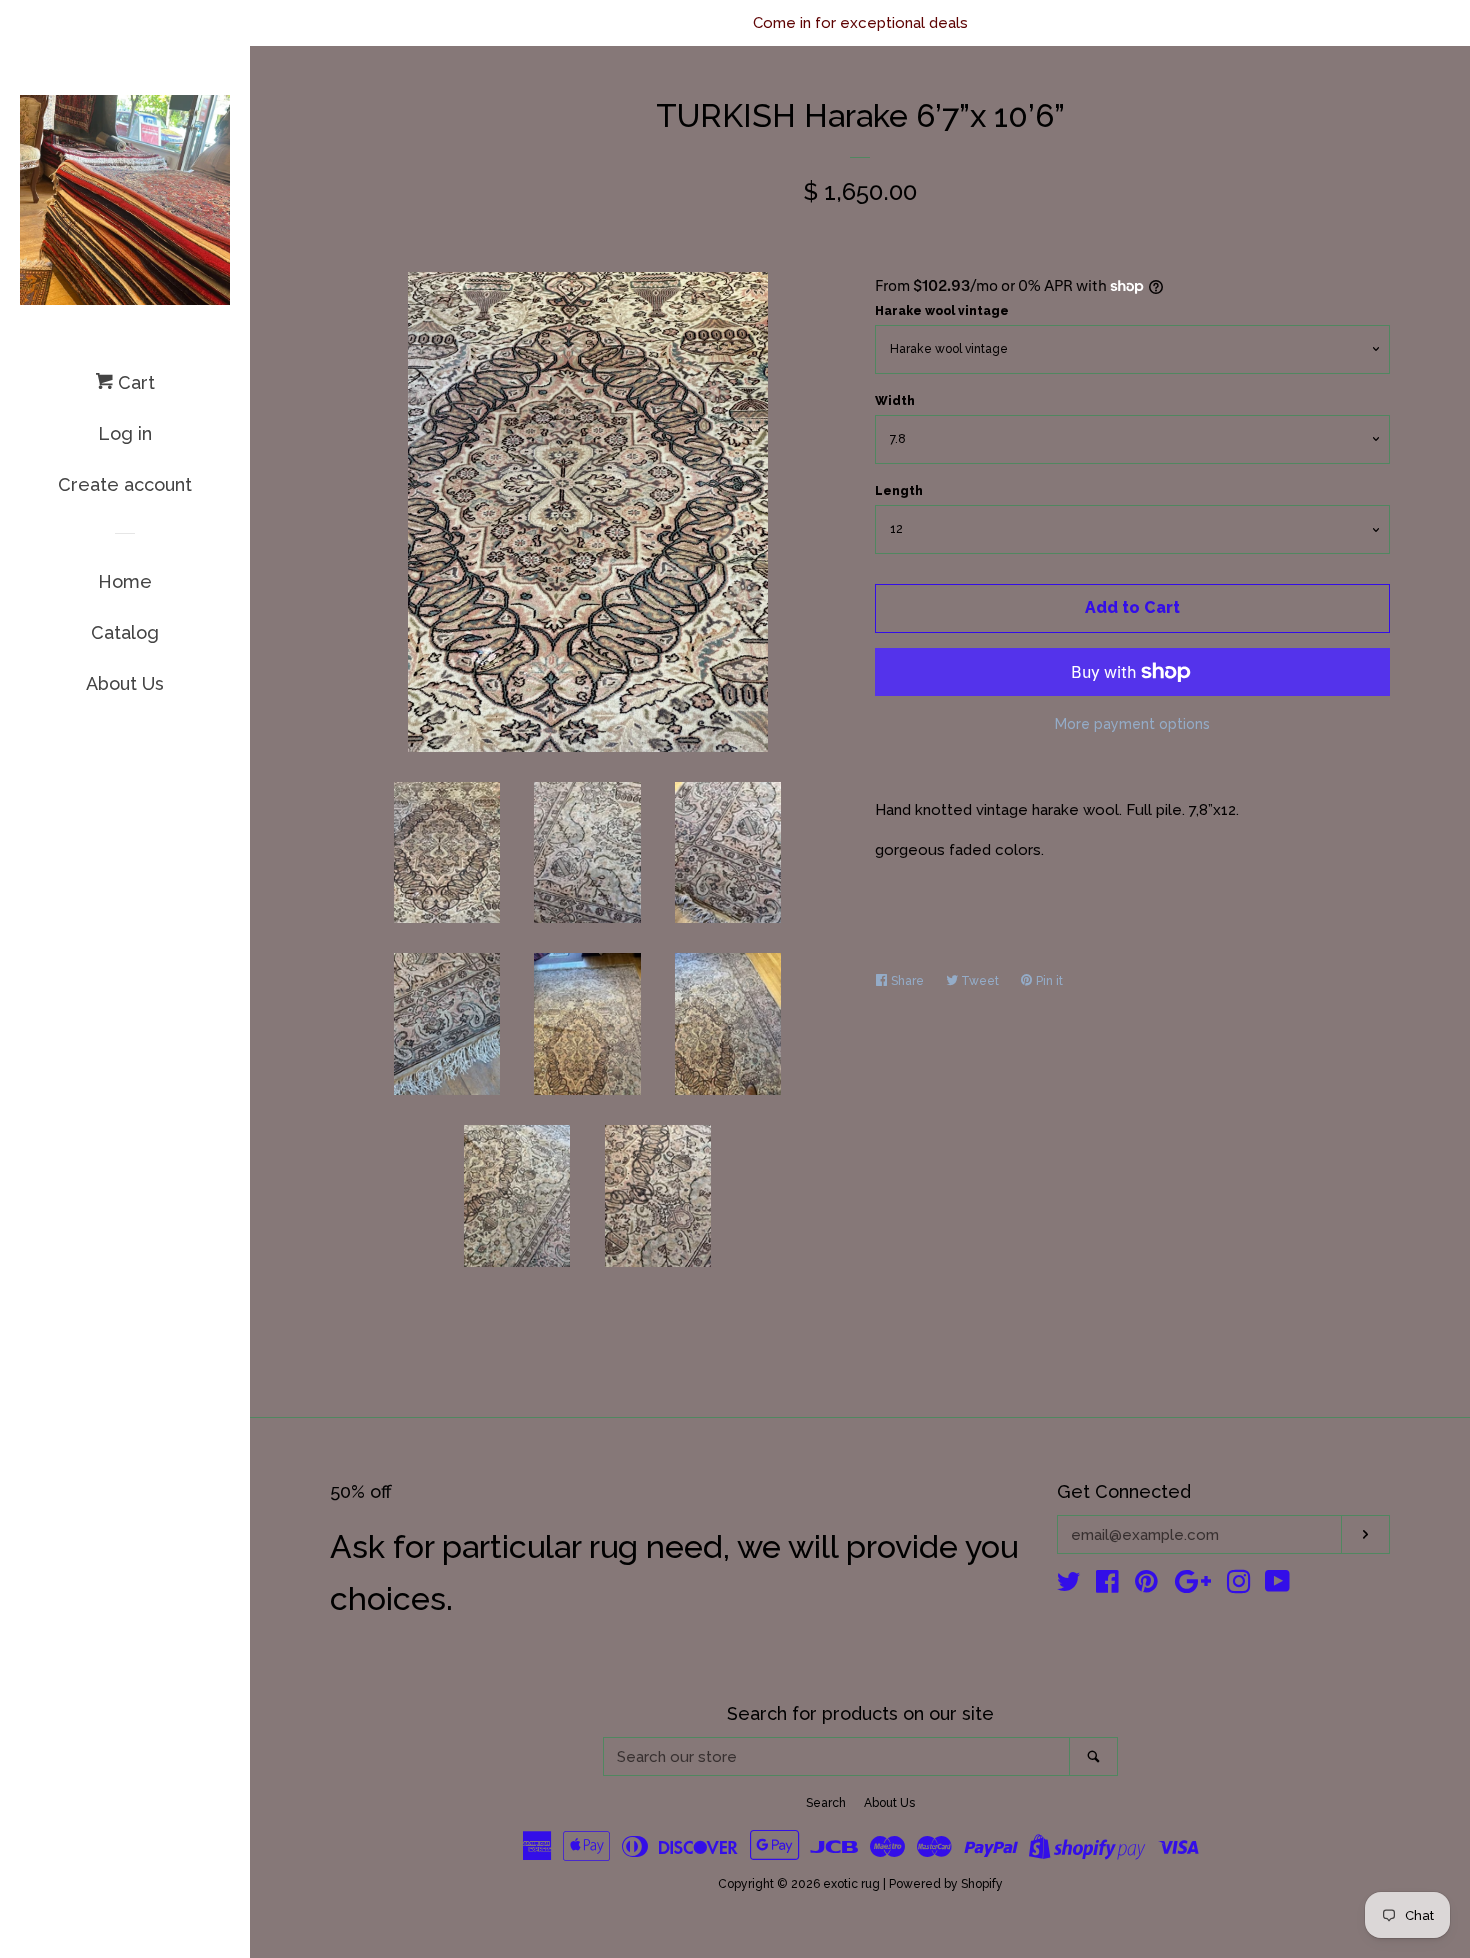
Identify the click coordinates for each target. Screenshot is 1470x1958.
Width (895, 401)
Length (899, 491)
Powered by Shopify (946, 1884)
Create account (125, 484)
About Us (125, 683)
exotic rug (851, 1884)
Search (826, 1803)
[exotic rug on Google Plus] (1193, 1586)
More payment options (1132, 724)
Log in (125, 433)
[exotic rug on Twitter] (1069, 1586)
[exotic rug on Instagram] (1239, 1586)
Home (125, 581)
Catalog (125, 632)
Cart (134, 382)
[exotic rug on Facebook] (1107, 1586)
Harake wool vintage (942, 311)
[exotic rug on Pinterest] (1146, 1586)
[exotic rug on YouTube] (1277, 1586)
